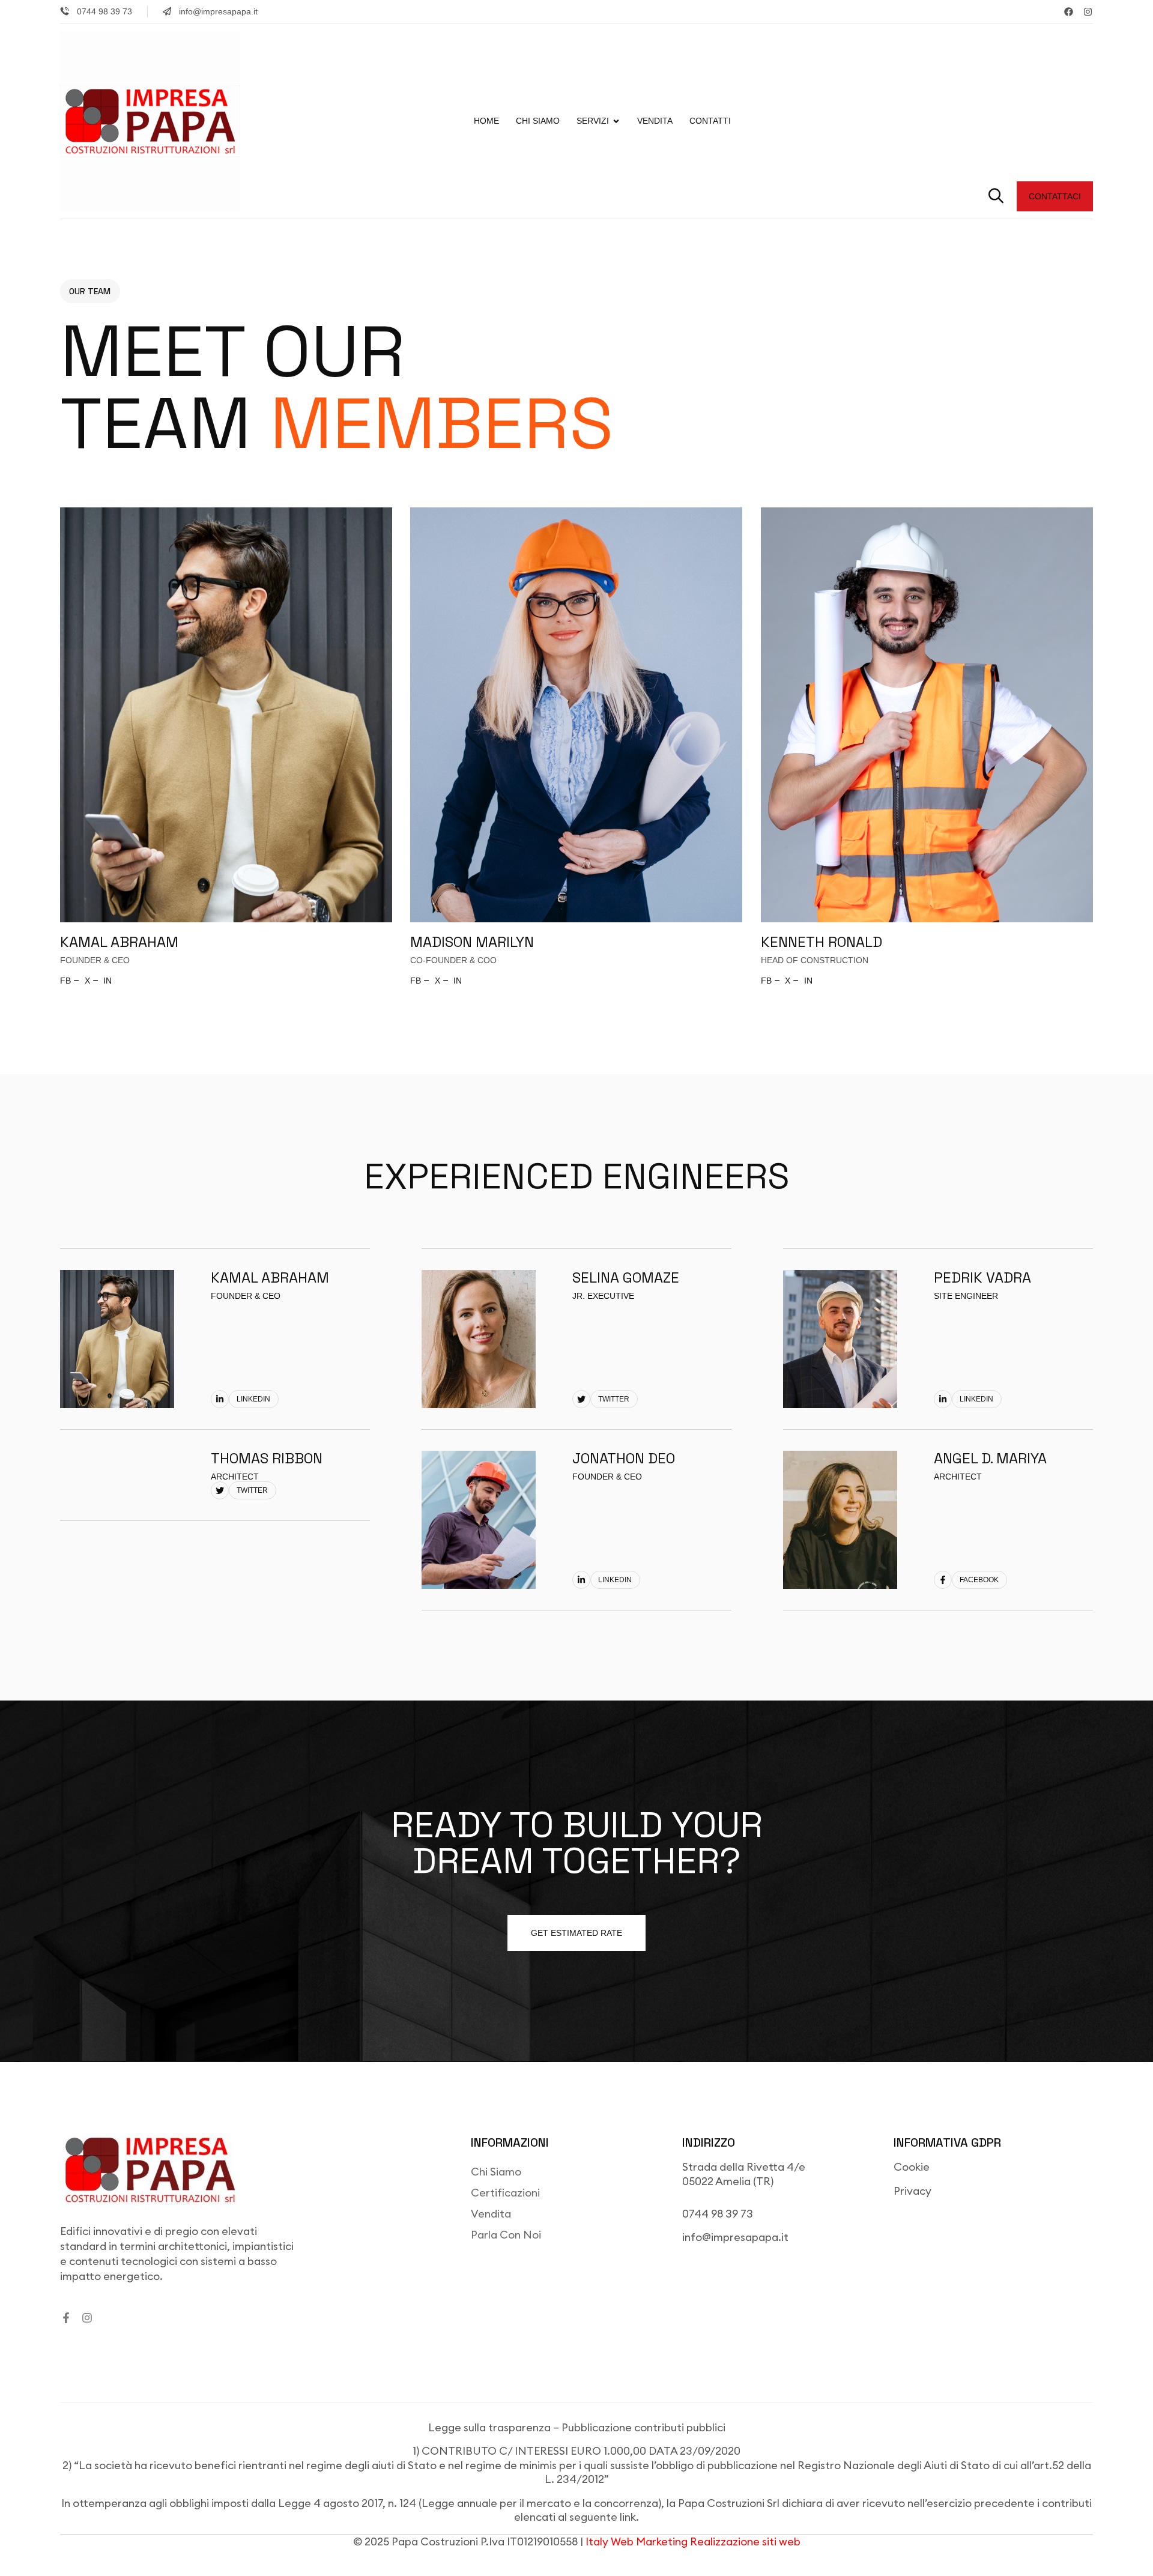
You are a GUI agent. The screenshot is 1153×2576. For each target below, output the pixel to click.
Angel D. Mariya (990, 1458)
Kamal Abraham (119, 942)
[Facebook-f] (66, 2318)
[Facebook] (1069, 12)
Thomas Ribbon (267, 1458)
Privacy (912, 2191)
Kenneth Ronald (822, 942)
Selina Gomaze (626, 1277)
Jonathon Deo (624, 1458)
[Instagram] (1088, 12)
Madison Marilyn (472, 942)
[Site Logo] (150, 120)
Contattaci (1055, 196)
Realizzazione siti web (745, 2541)
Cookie (912, 2167)
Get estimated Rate (576, 1933)
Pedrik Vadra (982, 1277)
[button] (996, 196)
